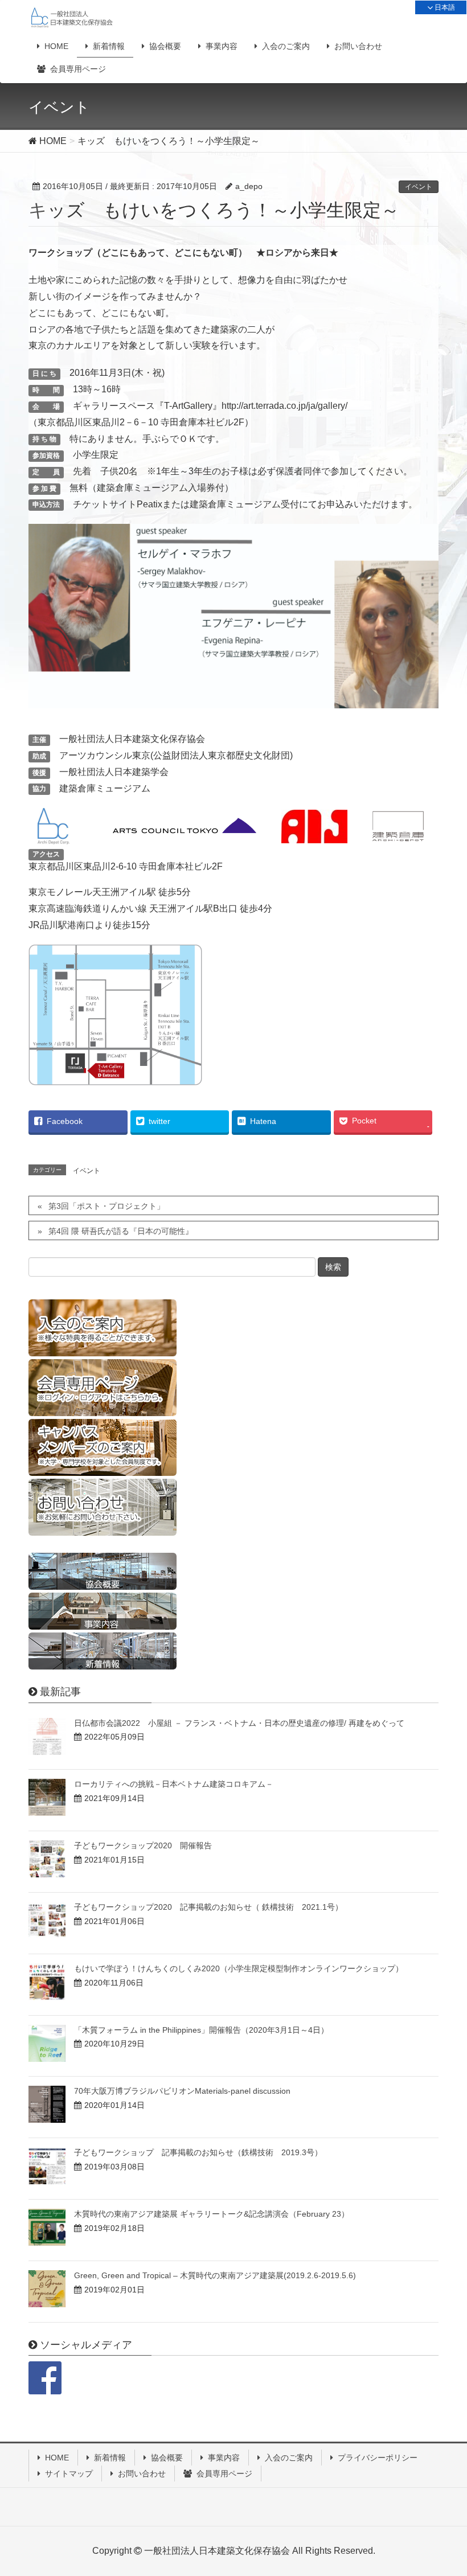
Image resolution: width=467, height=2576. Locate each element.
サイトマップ (69, 2474)
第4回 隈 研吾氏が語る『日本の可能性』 (121, 1231)
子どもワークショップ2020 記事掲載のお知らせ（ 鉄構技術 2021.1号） (208, 1907)
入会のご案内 (289, 2458)
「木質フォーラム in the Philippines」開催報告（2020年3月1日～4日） (201, 2030)
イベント (419, 187)
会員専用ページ (224, 2474)
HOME (57, 2458)
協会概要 (167, 2458)
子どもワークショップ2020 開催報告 (143, 1845)
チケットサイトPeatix (118, 504)
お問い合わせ (142, 2474)
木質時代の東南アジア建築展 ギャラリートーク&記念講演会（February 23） (212, 2214)
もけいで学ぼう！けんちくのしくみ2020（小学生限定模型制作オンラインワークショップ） (239, 1968)
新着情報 (110, 2458)
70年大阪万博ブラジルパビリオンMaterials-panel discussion (182, 2091)
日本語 (444, 7)
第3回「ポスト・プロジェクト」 (106, 1206)
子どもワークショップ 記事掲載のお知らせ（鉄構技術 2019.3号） (198, 2152)
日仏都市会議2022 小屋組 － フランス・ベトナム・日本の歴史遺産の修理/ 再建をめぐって (239, 1723)
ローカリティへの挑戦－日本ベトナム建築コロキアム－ (174, 1784)
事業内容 (224, 2458)
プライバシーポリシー (378, 2458)
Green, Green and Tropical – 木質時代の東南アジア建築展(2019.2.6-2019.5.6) (215, 2275)
